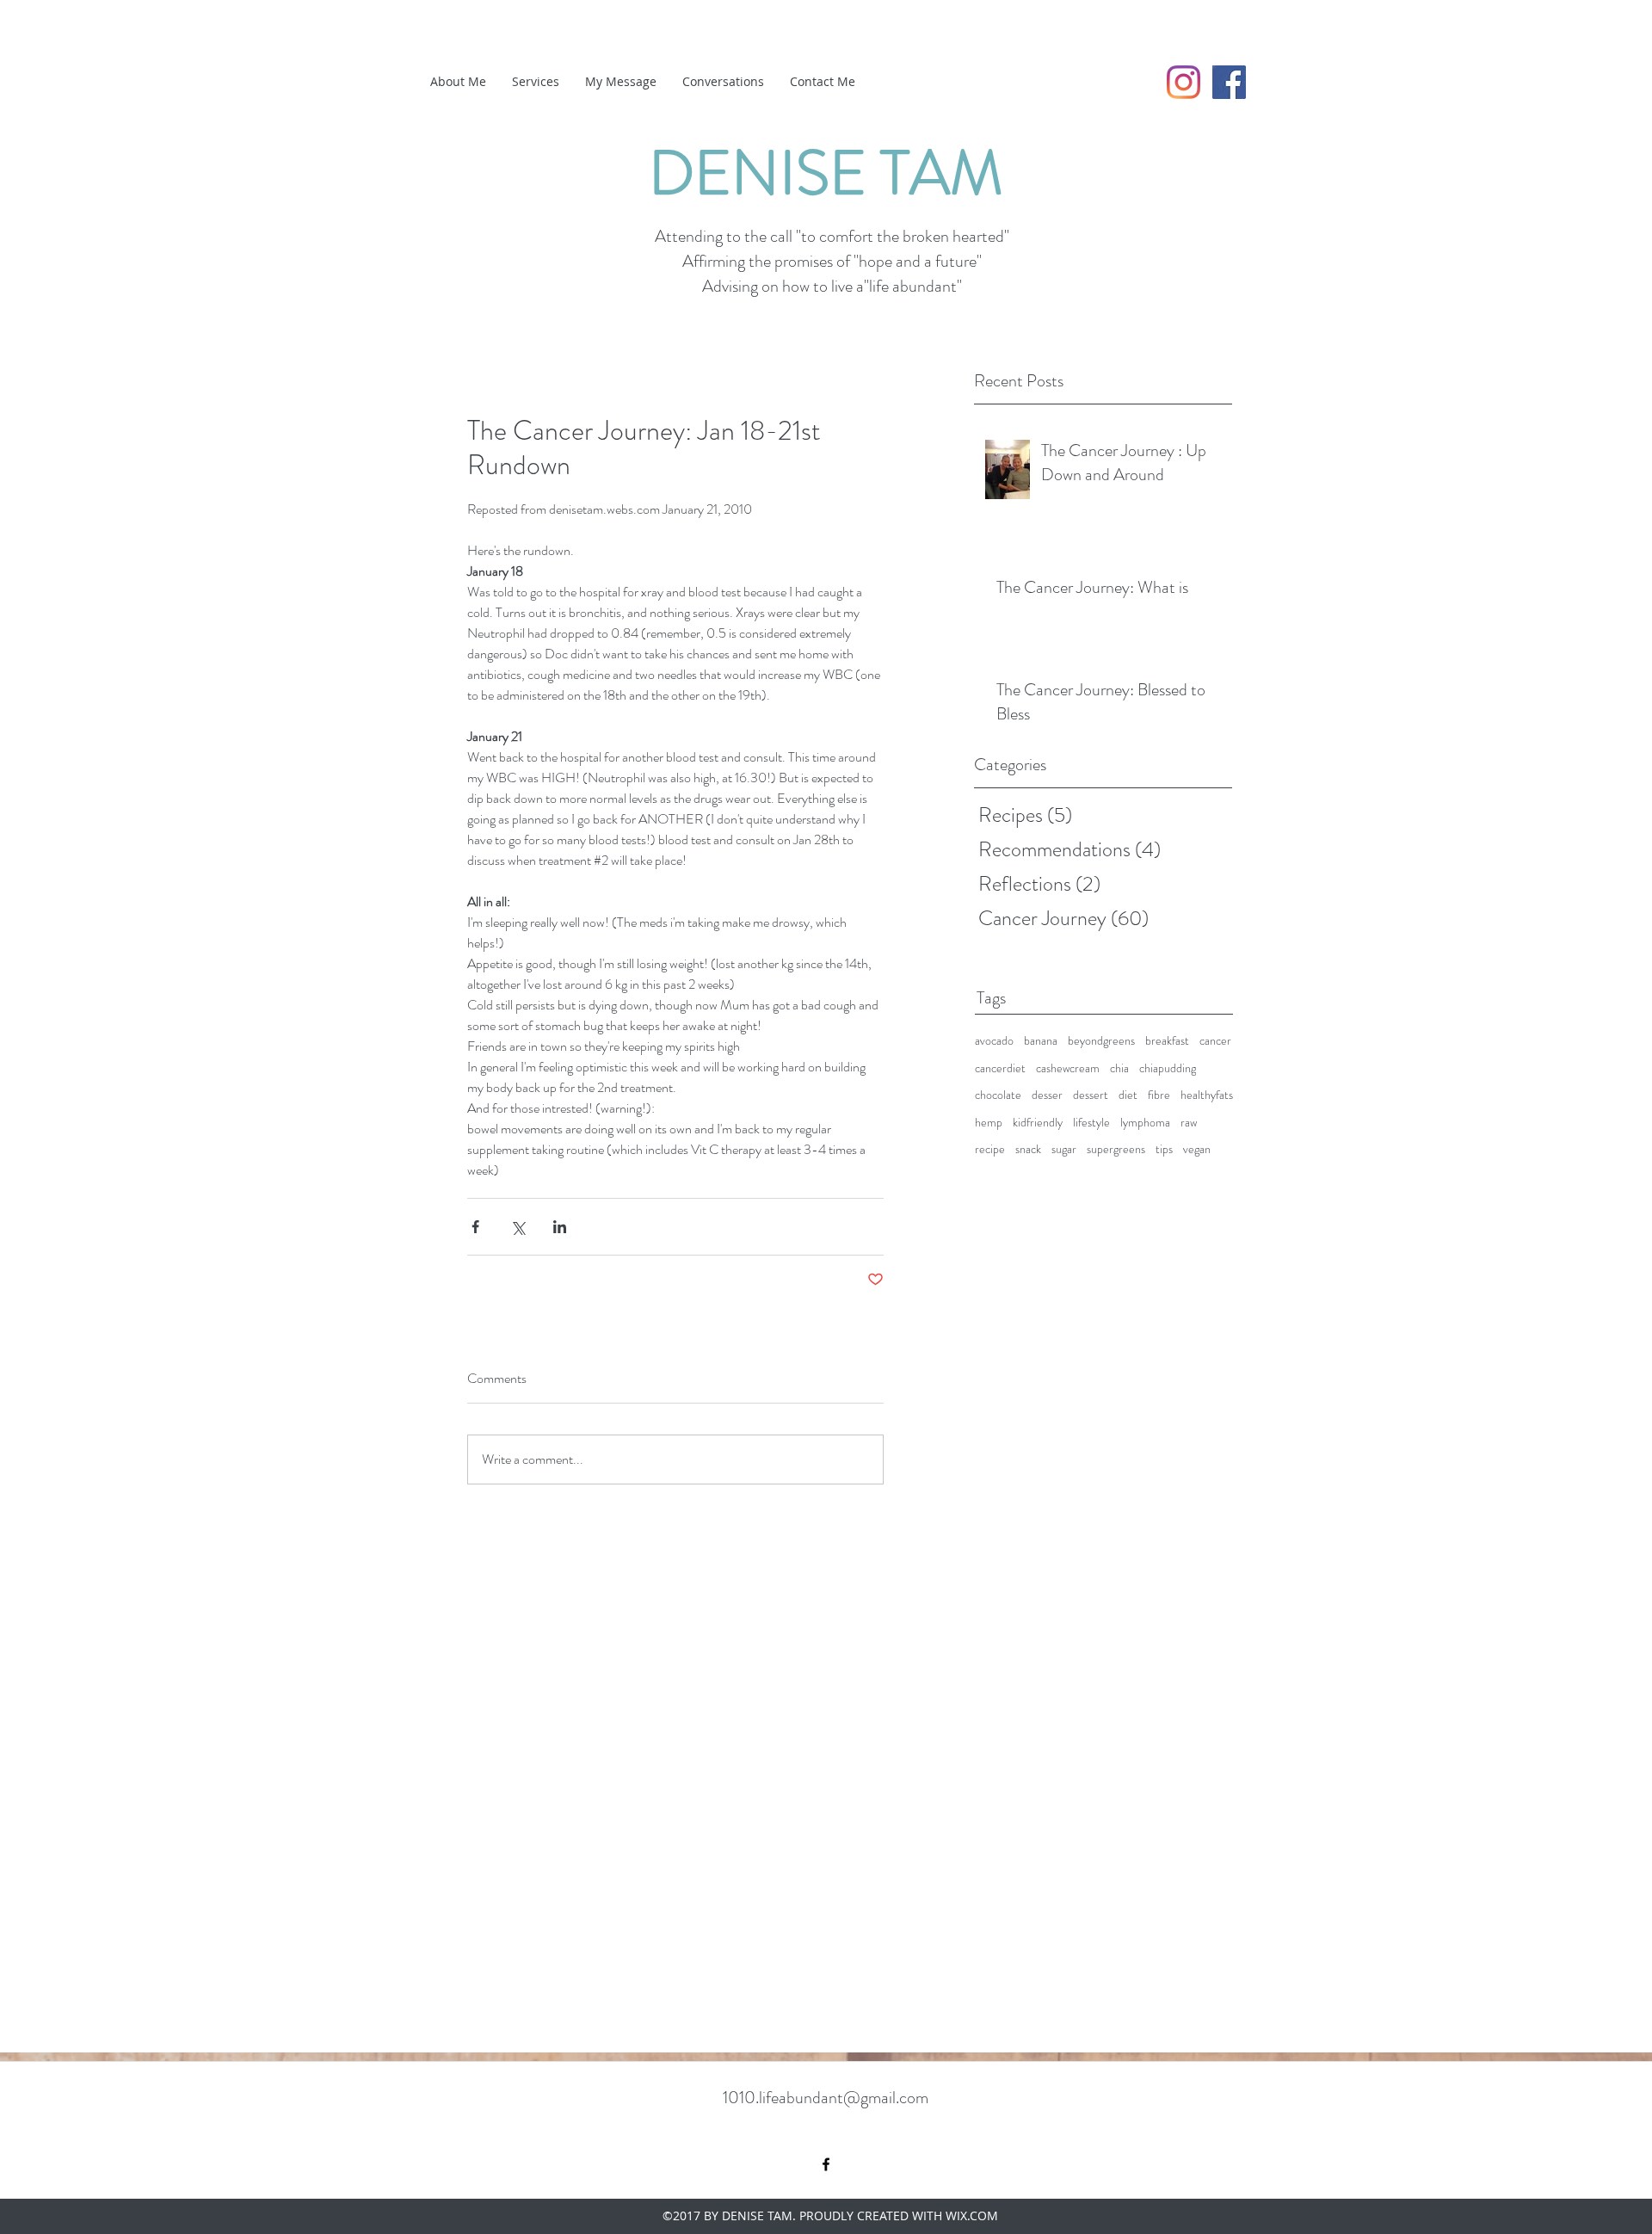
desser (1047, 1095)
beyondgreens (1101, 1041)
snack (1028, 1149)
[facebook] (826, 2164)
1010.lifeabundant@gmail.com (826, 2098)
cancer (1215, 1041)
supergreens (1116, 1149)
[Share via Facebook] (475, 1227)
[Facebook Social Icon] (1229, 82)
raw (1189, 1123)
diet (1128, 1095)
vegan (1197, 1149)
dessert (1091, 1095)
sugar (1064, 1149)
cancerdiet (1000, 1068)
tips (1164, 1149)
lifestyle (1091, 1123)
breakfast (1167, 1041)
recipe (990, 1149)
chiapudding (1168, 1068)
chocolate (998, 1095)
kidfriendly (1038, 1123)
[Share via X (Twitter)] (518, 1227)
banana (1041, 1041)
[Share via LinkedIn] (560, 1227)
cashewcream (1068, 1068)
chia (1119, 1068)
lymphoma (1145, 1123)
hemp (989, 1123)
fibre (1159, 1095)
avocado (994, 1041)
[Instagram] (1184, 82)
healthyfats (1207, 1095)
